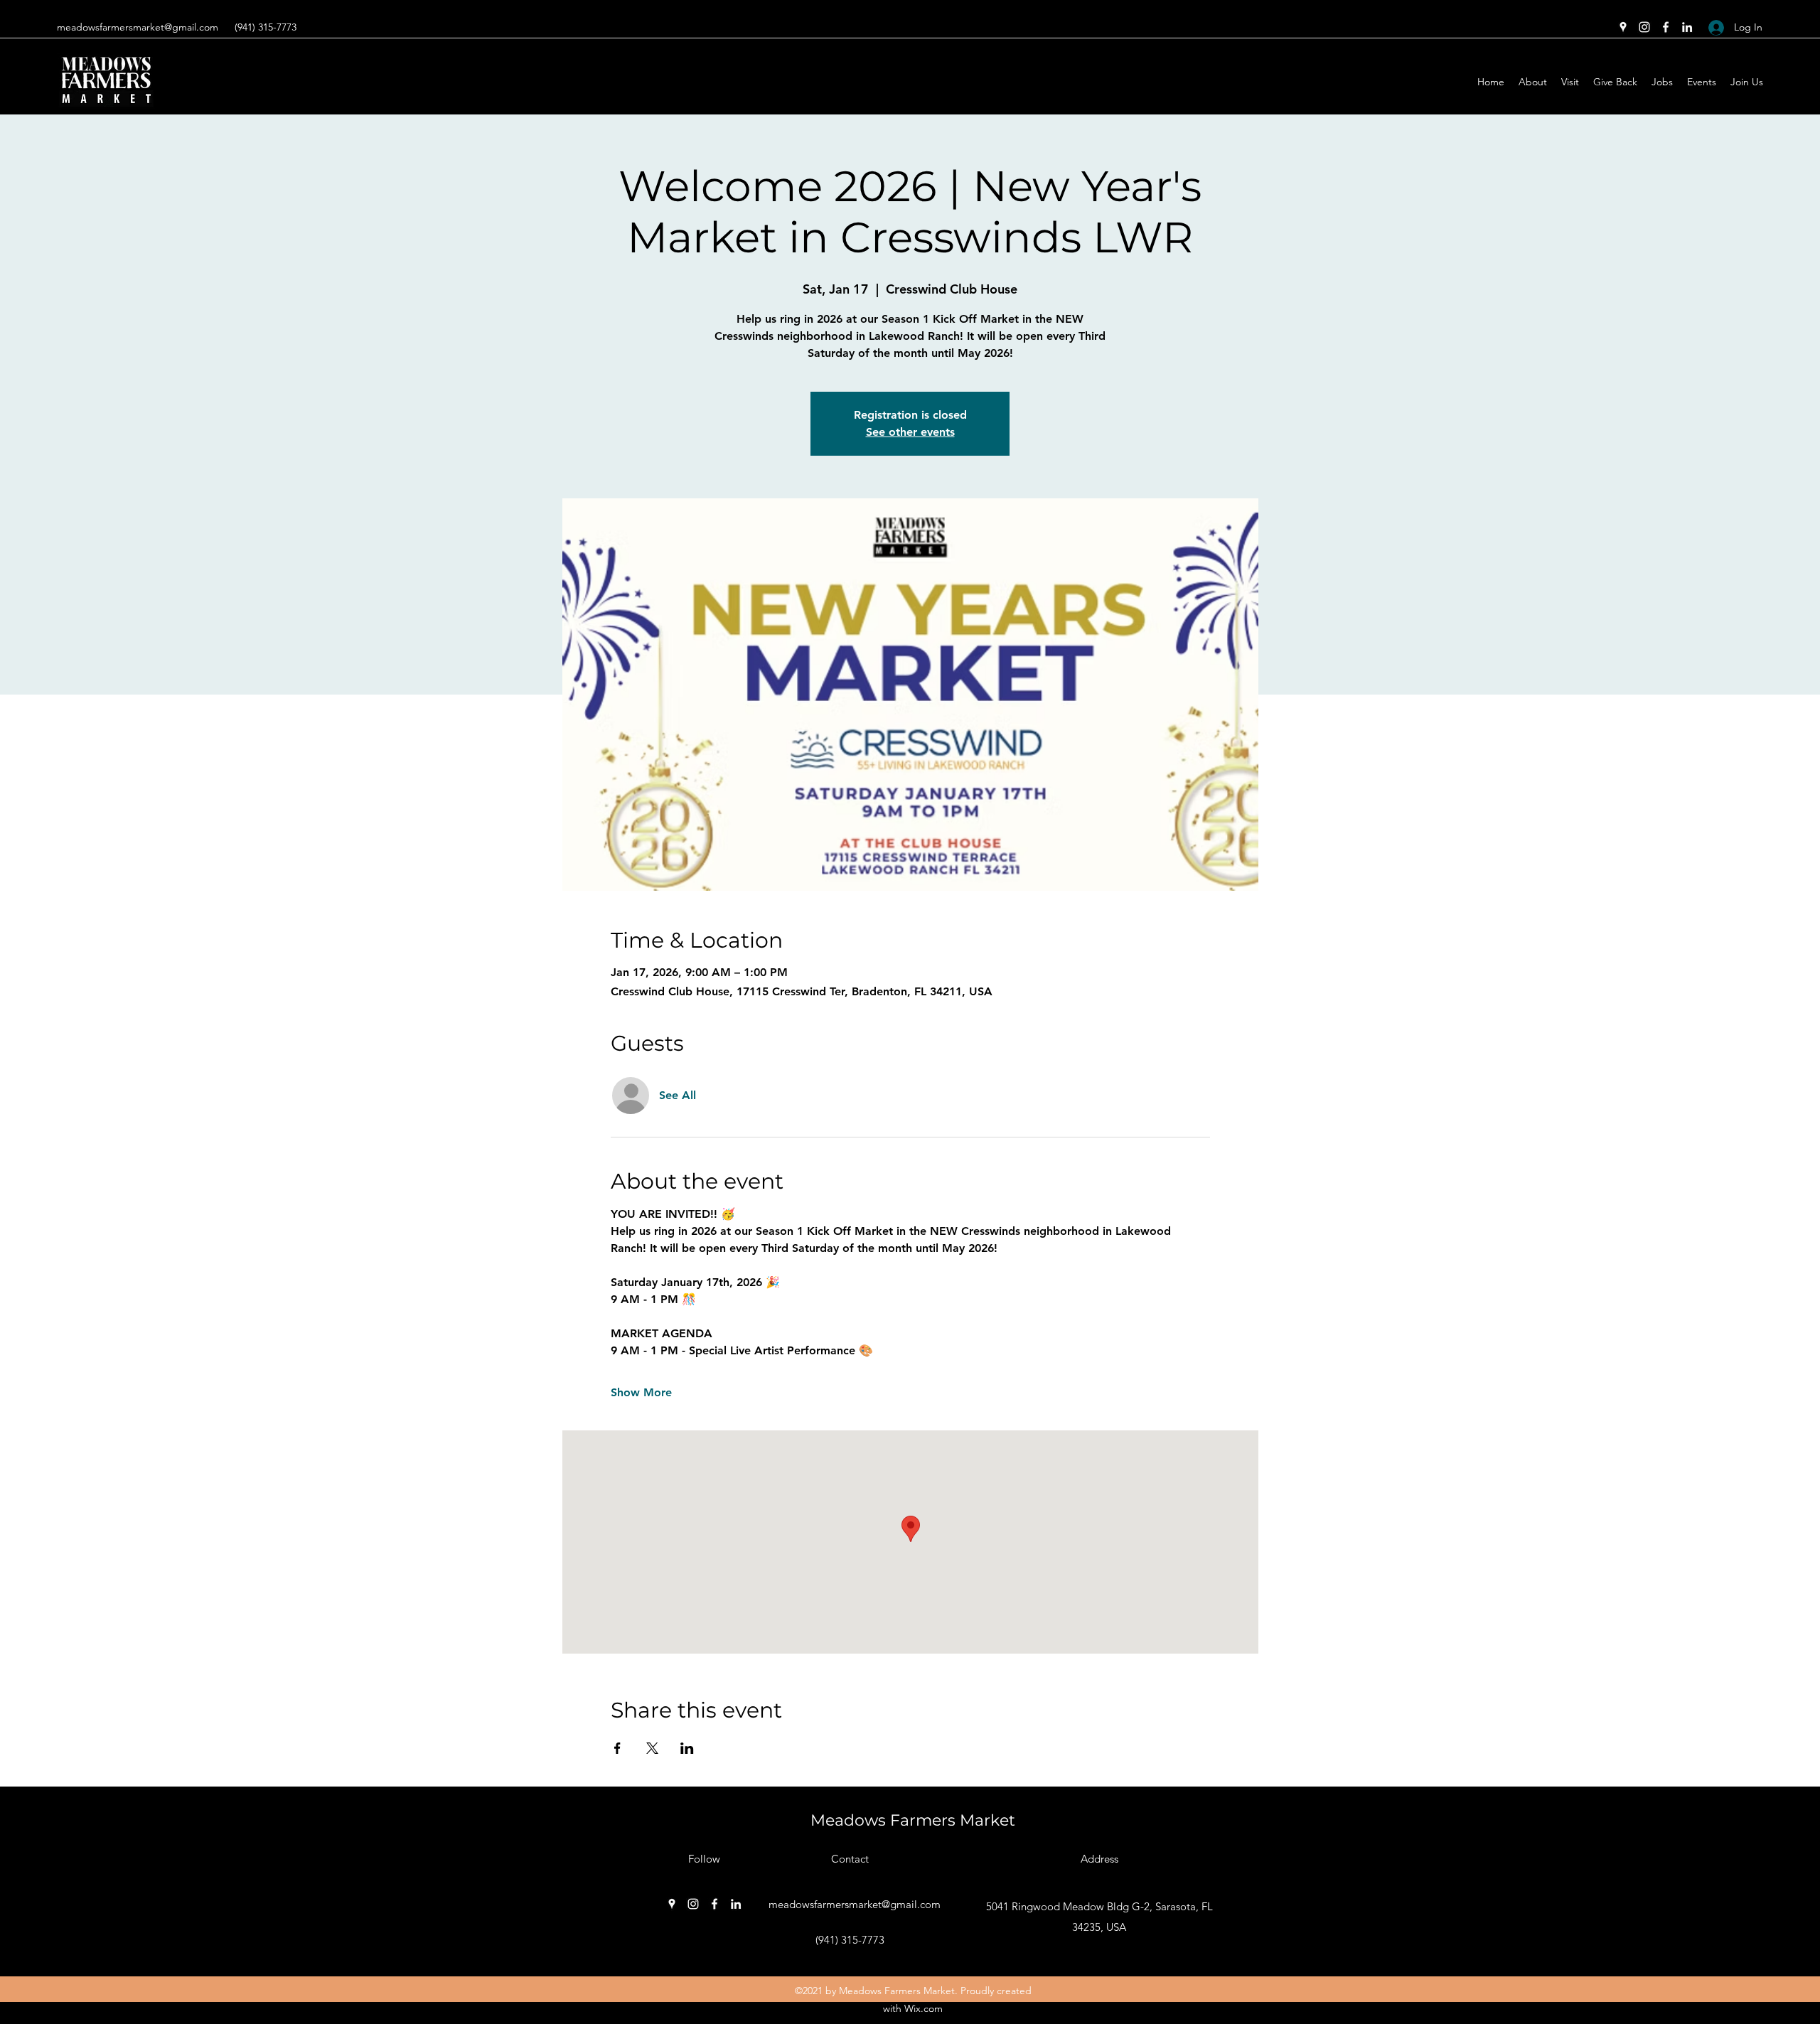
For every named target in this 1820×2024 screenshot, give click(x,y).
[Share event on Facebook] (617, 1748)
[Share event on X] (652, 1748)
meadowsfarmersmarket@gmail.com (138, 27)
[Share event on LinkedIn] (687, 1748)
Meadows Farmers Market (913, 1820)
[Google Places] (1623, 27)
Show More (641, 1392)
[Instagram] (1644, 27)
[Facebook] (1666, 27)
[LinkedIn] (1687, 27)
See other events (910, 432)
